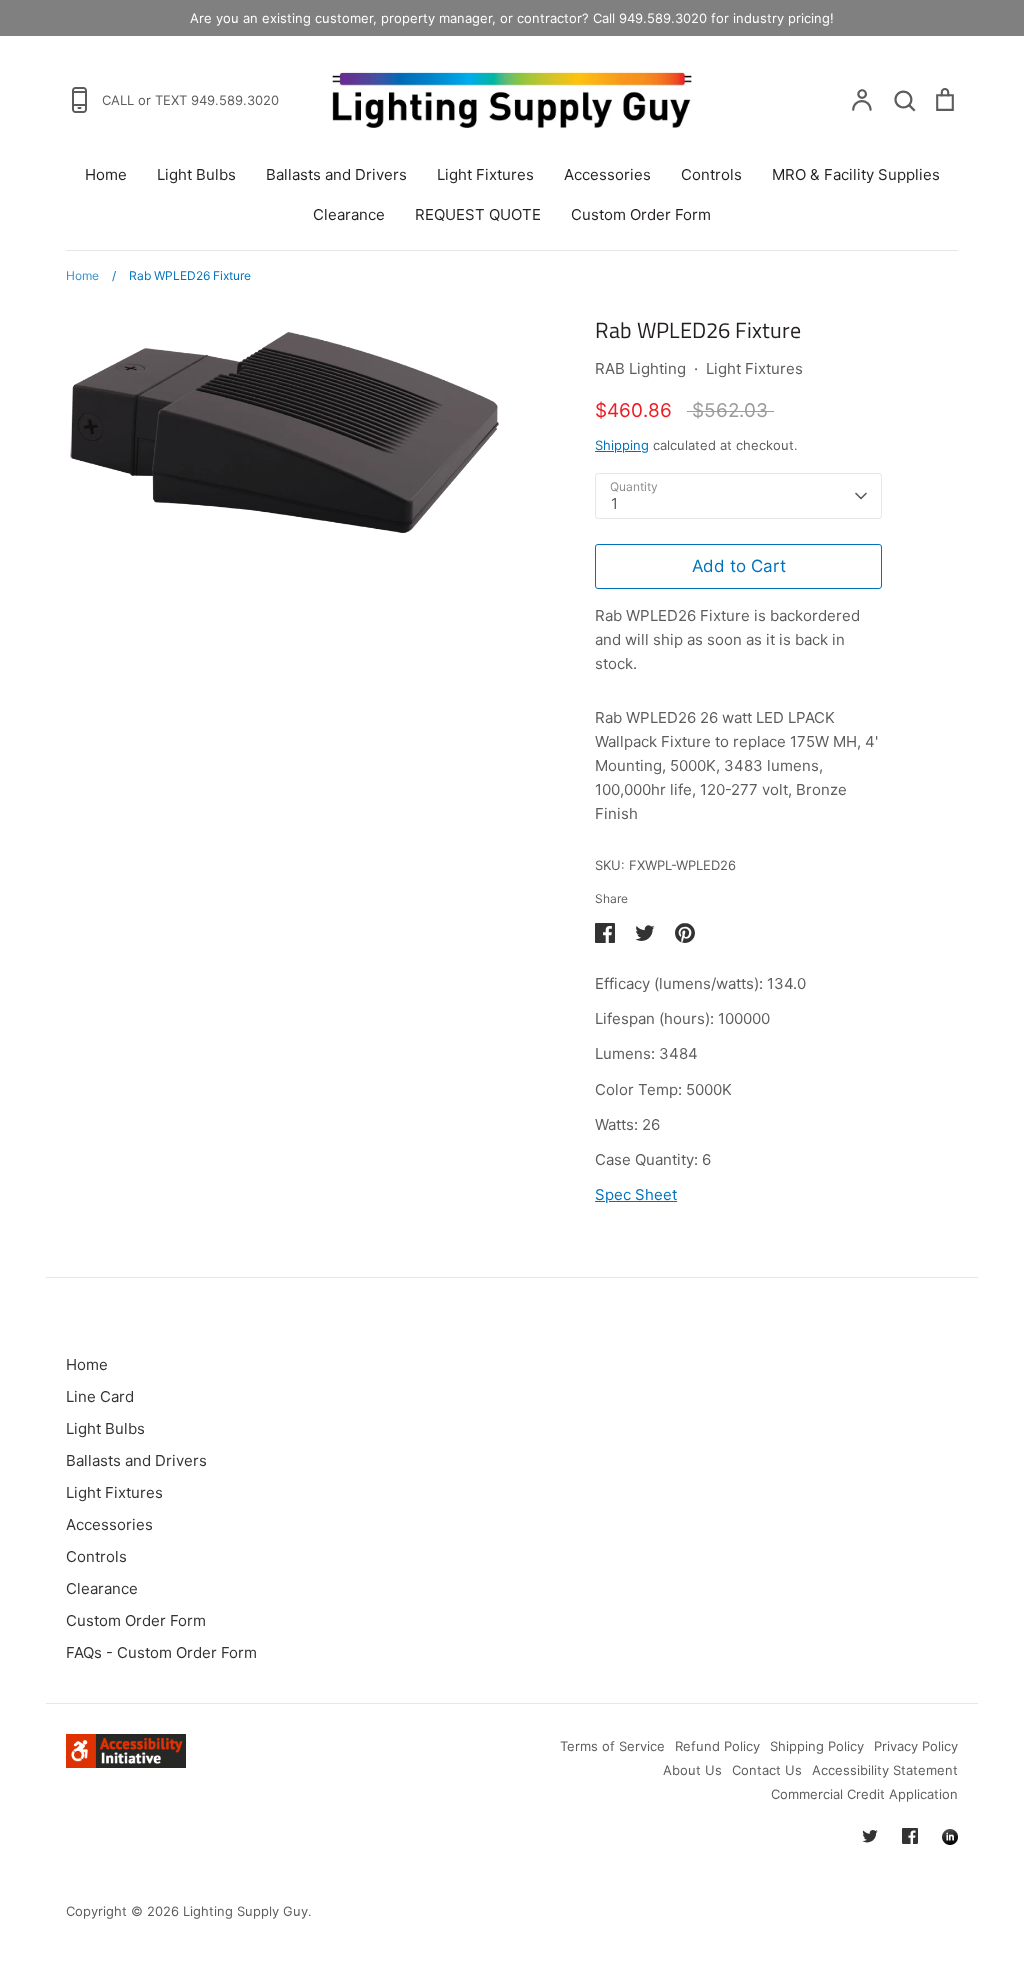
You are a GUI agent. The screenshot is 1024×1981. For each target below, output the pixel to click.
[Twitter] (870, 1836)
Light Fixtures (485, 174)
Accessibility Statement (885, 1770)
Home (106, 174)
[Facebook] (910, 1836)
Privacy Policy (916, 1746)
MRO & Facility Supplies (856, 174)
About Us (692, 1770)
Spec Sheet (636, 1194)
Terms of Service (612, 1746)
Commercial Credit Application (864, 1794)
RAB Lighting (640, 368)
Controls (711, 174)
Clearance (349, 214)
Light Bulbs (196, 174)
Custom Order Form (641, 214)
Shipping (622, 445)
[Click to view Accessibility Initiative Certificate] (126, 1762)
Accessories (607, 174)
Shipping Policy (817, 1746)
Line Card (100, 1396)
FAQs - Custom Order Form (161, 1652)
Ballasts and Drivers (336, 174)
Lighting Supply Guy (245, 1911)
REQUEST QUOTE (478, 214)
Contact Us (767, 1770)
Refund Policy (717, 1746)
